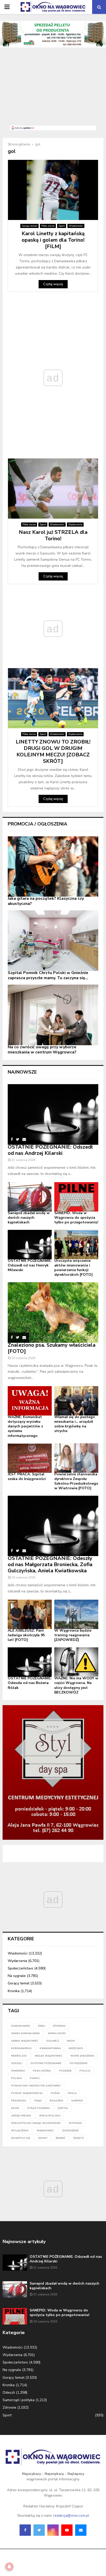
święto (79, 2138)
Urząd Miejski (21, 2116)
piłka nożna (42, 2071)
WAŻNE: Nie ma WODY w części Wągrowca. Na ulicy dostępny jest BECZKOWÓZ (76, 1685)
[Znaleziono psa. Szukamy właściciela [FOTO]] (53, 1312)
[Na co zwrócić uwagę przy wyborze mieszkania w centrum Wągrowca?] (53, 1015)
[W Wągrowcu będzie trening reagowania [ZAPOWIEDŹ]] (76, 1614)
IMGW (71, 2041)
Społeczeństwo (20, 1968)
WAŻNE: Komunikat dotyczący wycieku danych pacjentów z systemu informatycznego (25, 1426)
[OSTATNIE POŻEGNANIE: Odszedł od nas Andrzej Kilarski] (53, 1114)
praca (72, 2093)
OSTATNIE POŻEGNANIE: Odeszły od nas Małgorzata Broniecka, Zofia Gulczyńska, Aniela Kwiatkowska (50, 1564)
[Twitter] (39, 2530)
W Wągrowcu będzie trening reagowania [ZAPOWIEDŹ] (73, 1635)
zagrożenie (70, 2131)
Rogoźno (56, 2101)
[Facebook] (25, 2530)
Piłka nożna (48, 226)
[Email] (81, 2530)
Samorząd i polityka (19, 2400)
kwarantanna (50, 2048)
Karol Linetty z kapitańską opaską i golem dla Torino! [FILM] (53, 240)
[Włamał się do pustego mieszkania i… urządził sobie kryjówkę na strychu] (76, 1401)
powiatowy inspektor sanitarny (36, 2086)
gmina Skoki (57, 2033)
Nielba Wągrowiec (49, 2056)
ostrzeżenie (78, 2063)
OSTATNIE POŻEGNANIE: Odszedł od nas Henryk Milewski (30, 1265)
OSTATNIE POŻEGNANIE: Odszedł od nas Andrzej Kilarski (50, 1150)
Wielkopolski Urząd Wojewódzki (36, 2123)
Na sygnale (17, 1976)
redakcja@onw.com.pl (71, 2516)
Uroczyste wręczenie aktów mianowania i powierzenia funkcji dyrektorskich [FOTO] (73, 1268)
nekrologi (19, 2056)
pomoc (35, 2078)
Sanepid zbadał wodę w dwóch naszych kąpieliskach (29, 1218)
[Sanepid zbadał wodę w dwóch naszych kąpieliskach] (30, 1197)
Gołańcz (53, 2041)
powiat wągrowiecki (27, 2093)
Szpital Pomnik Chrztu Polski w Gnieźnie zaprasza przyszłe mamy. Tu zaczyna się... (48, 975)
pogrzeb (65, 2071)
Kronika (14, 1991)
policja (85, 2071)
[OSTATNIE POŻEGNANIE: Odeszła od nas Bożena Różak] (30, 1662)
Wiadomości (76, 226)
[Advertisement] (53, 89)
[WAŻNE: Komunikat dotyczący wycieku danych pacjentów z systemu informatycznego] (30, 1401)
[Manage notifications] (9, 2567)
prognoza (19, 2101)
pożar (55, 2093)
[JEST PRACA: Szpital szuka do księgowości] (30, 1458)
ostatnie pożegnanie (46, 2063)
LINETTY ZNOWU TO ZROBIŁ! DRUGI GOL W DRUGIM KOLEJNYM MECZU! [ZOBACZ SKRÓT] (53, 751)
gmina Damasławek (25, 2033)
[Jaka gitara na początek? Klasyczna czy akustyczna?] (53, 867)
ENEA (42, 2026)
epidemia (59, 2026)
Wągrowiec (45, 2131)
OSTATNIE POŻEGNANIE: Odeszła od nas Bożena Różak (30, 1683)
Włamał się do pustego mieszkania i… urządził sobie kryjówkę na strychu (75, 1424)
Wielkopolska (50, 2116)
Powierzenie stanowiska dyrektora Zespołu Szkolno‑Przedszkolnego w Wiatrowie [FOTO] (76, 1481)
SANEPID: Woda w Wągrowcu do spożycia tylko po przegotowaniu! (76, 1218)
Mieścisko (76, 2048)
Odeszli (9, 2393)
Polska (16, 2078)
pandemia (18, 2071)
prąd (38, 2101)
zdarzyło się (21, 2138)
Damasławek (21, 2026)
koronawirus (21, 2048)
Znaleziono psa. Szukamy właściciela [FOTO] (52, 1348)
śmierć (60, 2138)
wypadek (75, 2123)
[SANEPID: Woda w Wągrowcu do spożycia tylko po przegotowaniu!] (76, 1197)
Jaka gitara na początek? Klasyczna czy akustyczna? (46, 901)
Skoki (15, 2108)
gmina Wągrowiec (25, 2041)
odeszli (17, 2063)
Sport (62, 226)
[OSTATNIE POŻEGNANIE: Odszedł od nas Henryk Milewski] (30, 1245)
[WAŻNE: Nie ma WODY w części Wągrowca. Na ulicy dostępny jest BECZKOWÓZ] (76, 1662)
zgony (43, 2138)
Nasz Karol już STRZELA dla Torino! (53, 535)
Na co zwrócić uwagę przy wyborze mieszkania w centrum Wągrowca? (42, 1050)
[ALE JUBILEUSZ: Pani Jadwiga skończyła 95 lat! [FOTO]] (30, 1614)
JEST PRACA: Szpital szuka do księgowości (27, 1477)
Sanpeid (77, 2101)
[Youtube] (67, 2530)
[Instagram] (53, 2530)
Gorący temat (29, 226)
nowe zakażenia (82, 2056)
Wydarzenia (75, 525)
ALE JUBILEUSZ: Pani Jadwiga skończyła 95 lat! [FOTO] (26, 1635)
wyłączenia (20, 2131)
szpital (63, 2108)
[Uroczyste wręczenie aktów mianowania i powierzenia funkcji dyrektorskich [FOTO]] (76, 1245)
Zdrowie (9, 2407)
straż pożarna (38, 2108)
